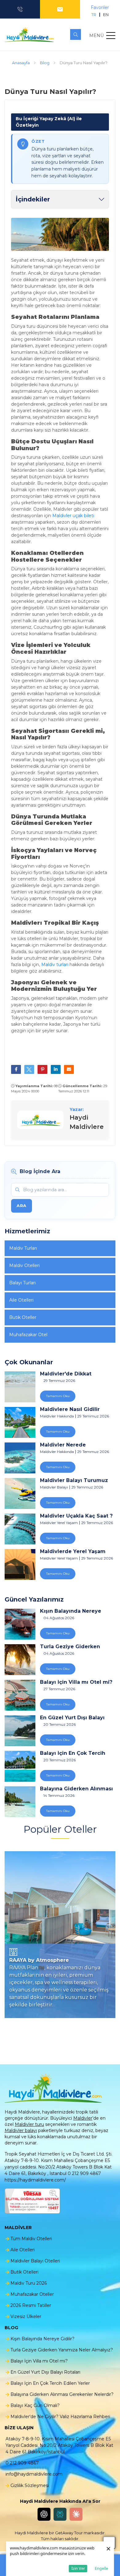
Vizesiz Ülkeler (26, 2316)
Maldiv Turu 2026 (29, 2283)
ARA (22, 1206)
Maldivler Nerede (63, 1445)
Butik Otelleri (24, 2272)
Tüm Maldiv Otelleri (31, 2239)
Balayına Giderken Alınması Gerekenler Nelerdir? (76, 1789)
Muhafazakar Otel (28, 1335)
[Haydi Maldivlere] (31, 35)
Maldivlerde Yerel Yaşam (73, 1552)
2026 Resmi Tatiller (31, 2305)
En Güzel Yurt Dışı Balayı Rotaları (72, 1718)
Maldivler (83, 2118)
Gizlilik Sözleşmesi (30, 2485)
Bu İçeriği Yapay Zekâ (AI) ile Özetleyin (49, 122)
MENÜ (96, 36)
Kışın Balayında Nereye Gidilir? (71, 1611)
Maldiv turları (55, 965)
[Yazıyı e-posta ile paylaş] (69, 1069)
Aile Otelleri (21, 1300)
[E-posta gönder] (60, 9)
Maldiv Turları (23, 1248)
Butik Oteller (23, 1317)
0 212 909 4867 (22, 2463)
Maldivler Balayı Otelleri (35, 2261)
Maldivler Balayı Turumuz (74, 1480)
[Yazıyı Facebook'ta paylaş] (16, 1069)
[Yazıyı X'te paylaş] (29, 1069)
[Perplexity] (60, 2514)
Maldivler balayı (21, 2130)
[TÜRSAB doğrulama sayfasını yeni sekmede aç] (32, 2201)
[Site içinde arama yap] (76, 34)
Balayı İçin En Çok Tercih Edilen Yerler (73, 1753)
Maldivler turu (29, 2124)
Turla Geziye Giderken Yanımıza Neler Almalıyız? (74, 1647)
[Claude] (76, 2514)
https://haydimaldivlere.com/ (35, 2180)
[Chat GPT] (44, 2514)
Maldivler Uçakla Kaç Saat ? (76, 1516)
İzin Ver (78, 2568)
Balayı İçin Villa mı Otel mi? (76, 1682)
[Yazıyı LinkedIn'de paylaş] (56, 1069)
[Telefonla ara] (20, 9)
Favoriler (100, 7)
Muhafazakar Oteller (32, 2294)
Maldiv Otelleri (24, 1265)
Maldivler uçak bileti (73, 516)
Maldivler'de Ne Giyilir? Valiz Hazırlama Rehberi (60, 2417)
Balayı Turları (22, 1283)
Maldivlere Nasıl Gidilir (70, 1409)
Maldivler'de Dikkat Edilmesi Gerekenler (67, 1374)
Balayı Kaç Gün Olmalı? (35, 2405)
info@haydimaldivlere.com (34, 2474)
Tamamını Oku (58, 1396)
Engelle (101, 2568)
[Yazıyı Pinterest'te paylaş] (42, 1069)
